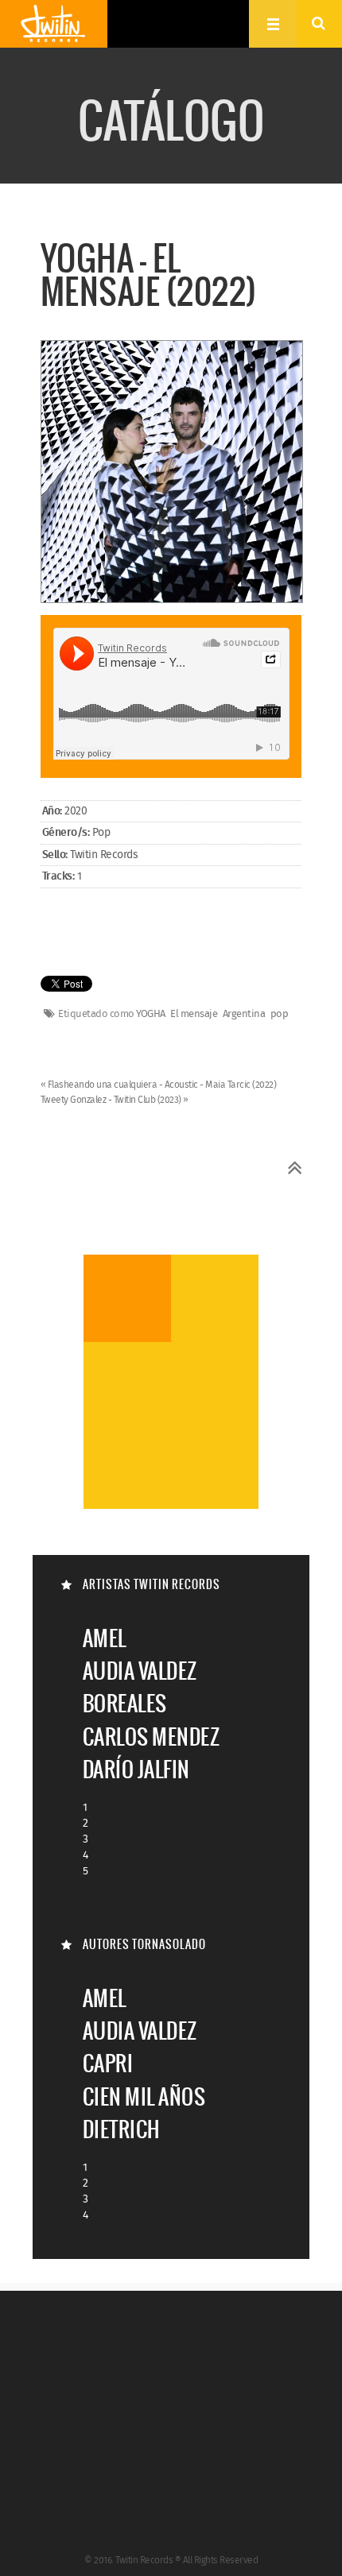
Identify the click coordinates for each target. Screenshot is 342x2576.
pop (280, 1015)
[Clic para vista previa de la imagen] (172, 474)
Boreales (125, 1703)
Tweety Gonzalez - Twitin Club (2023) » (115, 1100)
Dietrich (121, 2129)
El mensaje (194, 1015)
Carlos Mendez (152, 1737)
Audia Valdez (140, 1671)
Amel (105, 1638)
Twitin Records (54, 24)
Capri (108, 2063)
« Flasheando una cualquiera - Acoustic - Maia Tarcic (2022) (159, 1085)
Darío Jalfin (136, 1769)
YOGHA (151, 1015)
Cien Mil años (144, 2096)
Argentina (244, 1015)
